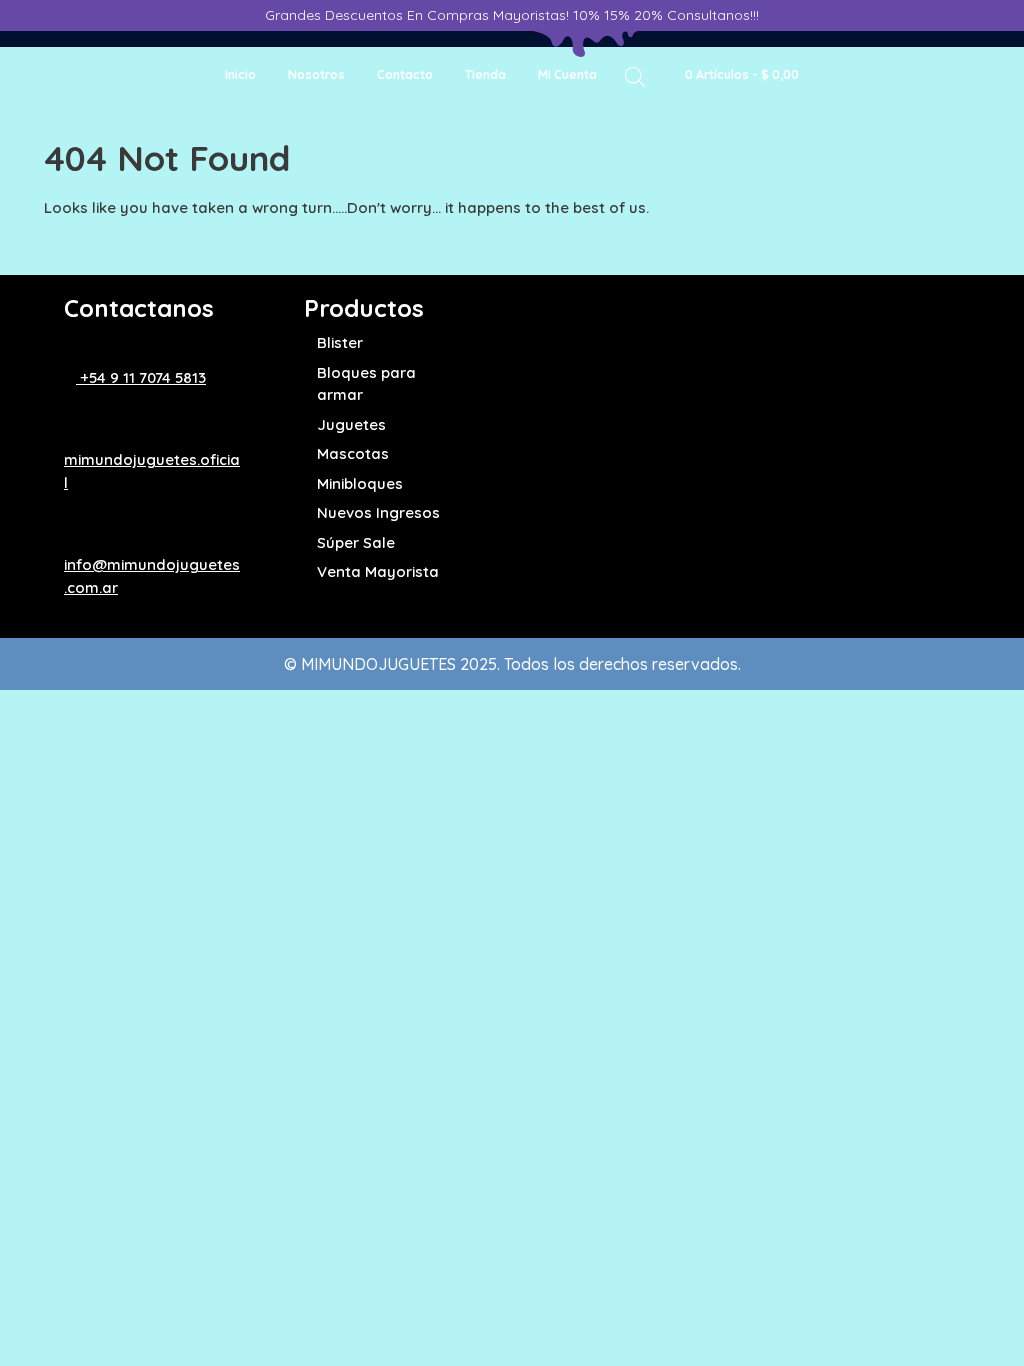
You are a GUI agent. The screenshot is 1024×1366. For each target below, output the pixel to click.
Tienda (485, 74)
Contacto (405, 74)
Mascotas (353, 453)
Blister (340, 342)
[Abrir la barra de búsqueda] (635, 76)
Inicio (240, 74)
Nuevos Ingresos (378, 512)
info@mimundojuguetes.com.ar (152, 576)
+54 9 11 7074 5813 (141, 377)
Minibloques (360, 483)
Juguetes (351, 424)
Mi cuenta (567, 74)
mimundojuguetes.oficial (152, 471)
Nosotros (316, 74)
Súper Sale (356, 542)
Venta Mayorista (378, 571)
